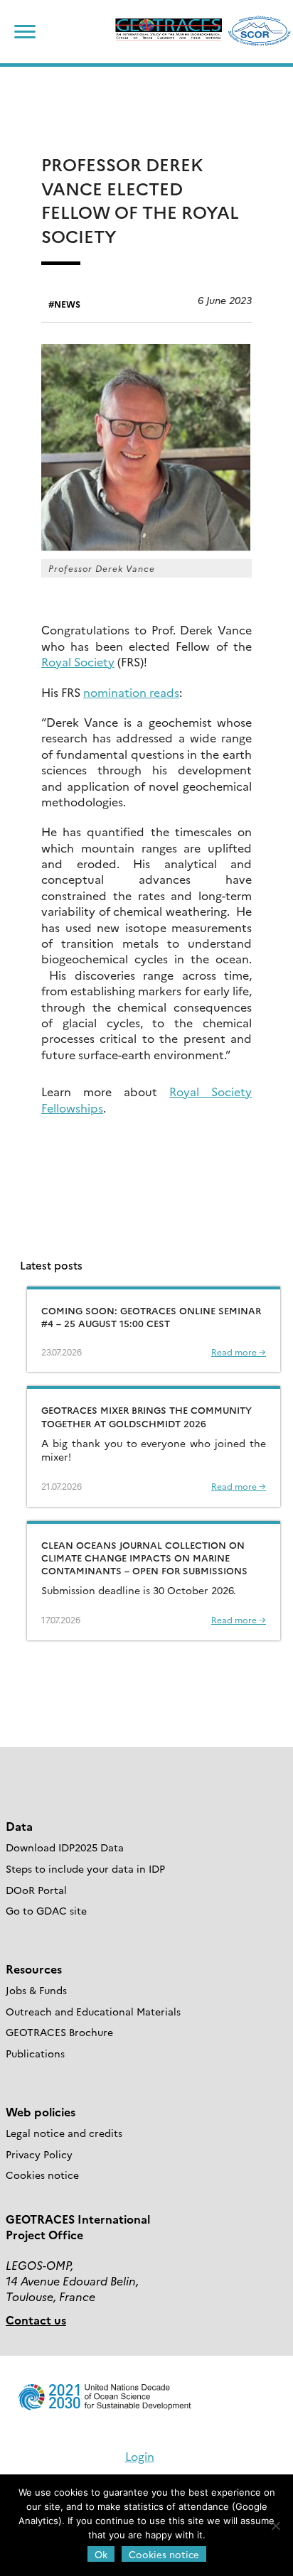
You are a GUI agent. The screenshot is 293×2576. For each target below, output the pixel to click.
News (67, 304)
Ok (101, 2554)
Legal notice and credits (64, 2133)
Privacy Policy (39, 2154)
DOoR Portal (36, 1890)
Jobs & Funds (36, 1990)
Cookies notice (42, 2175)
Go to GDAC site (46, 1910)
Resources (34, 1969)
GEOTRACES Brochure (59, 2032)
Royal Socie (72, 661)
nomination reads (131, 692)
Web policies (41, 2111)
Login (140, 2456)
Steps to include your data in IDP (85, 1868)
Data (19, 1826)
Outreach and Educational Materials (93, 2011)
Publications (35, 2053)
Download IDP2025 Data (65, 1847)
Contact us (36, 2320)
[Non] (275, 2526)
